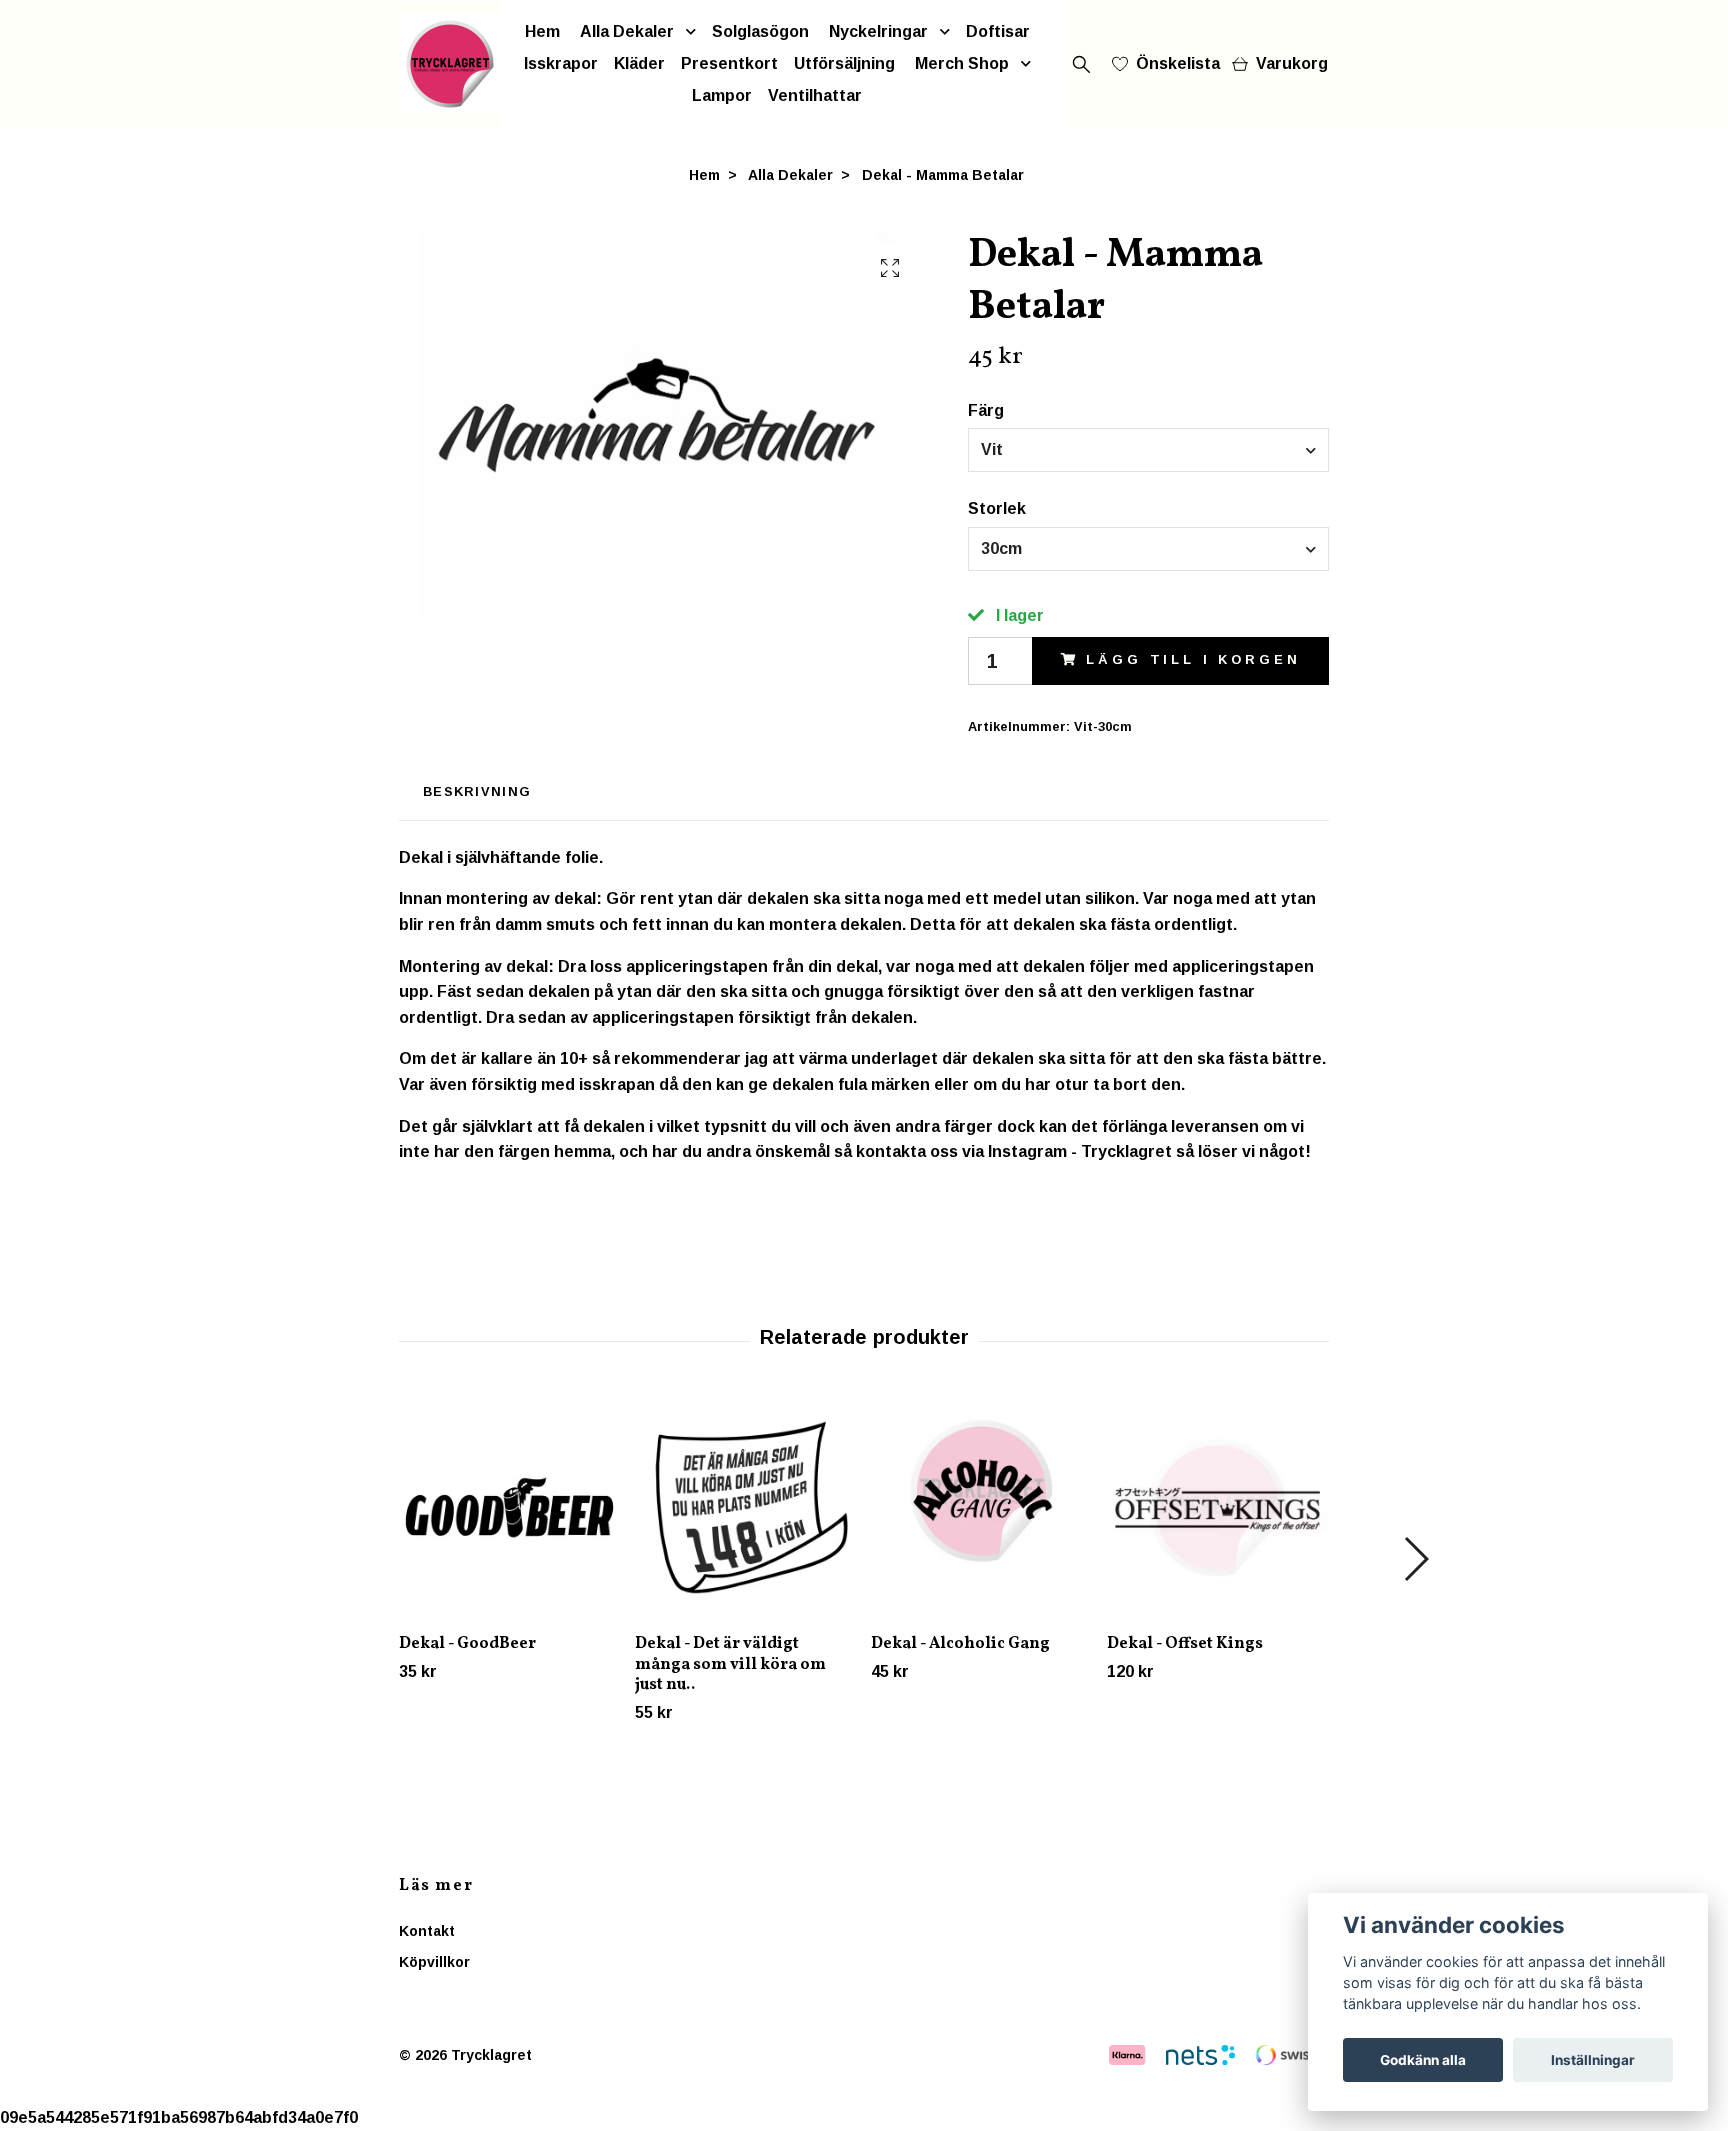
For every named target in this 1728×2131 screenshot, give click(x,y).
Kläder (639, 63)
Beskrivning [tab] (477, 791)
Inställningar (1593, 2060)
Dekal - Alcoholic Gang (960, 1644)
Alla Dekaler (627, 31)
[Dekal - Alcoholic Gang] (981, 1507)
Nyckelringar (878, 31)
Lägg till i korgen (1193, 659)
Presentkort (729, 63)
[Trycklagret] (450, 64)
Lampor (722, 95)
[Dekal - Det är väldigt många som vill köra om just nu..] (745, 1507)
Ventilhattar (815, 95)
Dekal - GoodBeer (467, 1644)
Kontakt (427, 1931)
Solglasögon (760, 31)
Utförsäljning (844, 63)
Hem (542, 31)
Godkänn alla (1423, 2060)
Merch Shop (962, 63)
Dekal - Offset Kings (1185, 1644)
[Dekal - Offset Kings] (1217, 1507)
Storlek (997, 508)
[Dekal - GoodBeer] (509, 1507)
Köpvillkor (434, 1962)
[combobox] (1148, 450)
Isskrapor (561, 63)
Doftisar (998, 31)
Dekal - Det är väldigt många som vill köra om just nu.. (730, 1665)
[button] (1415, 1559)
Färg (986, 410)
